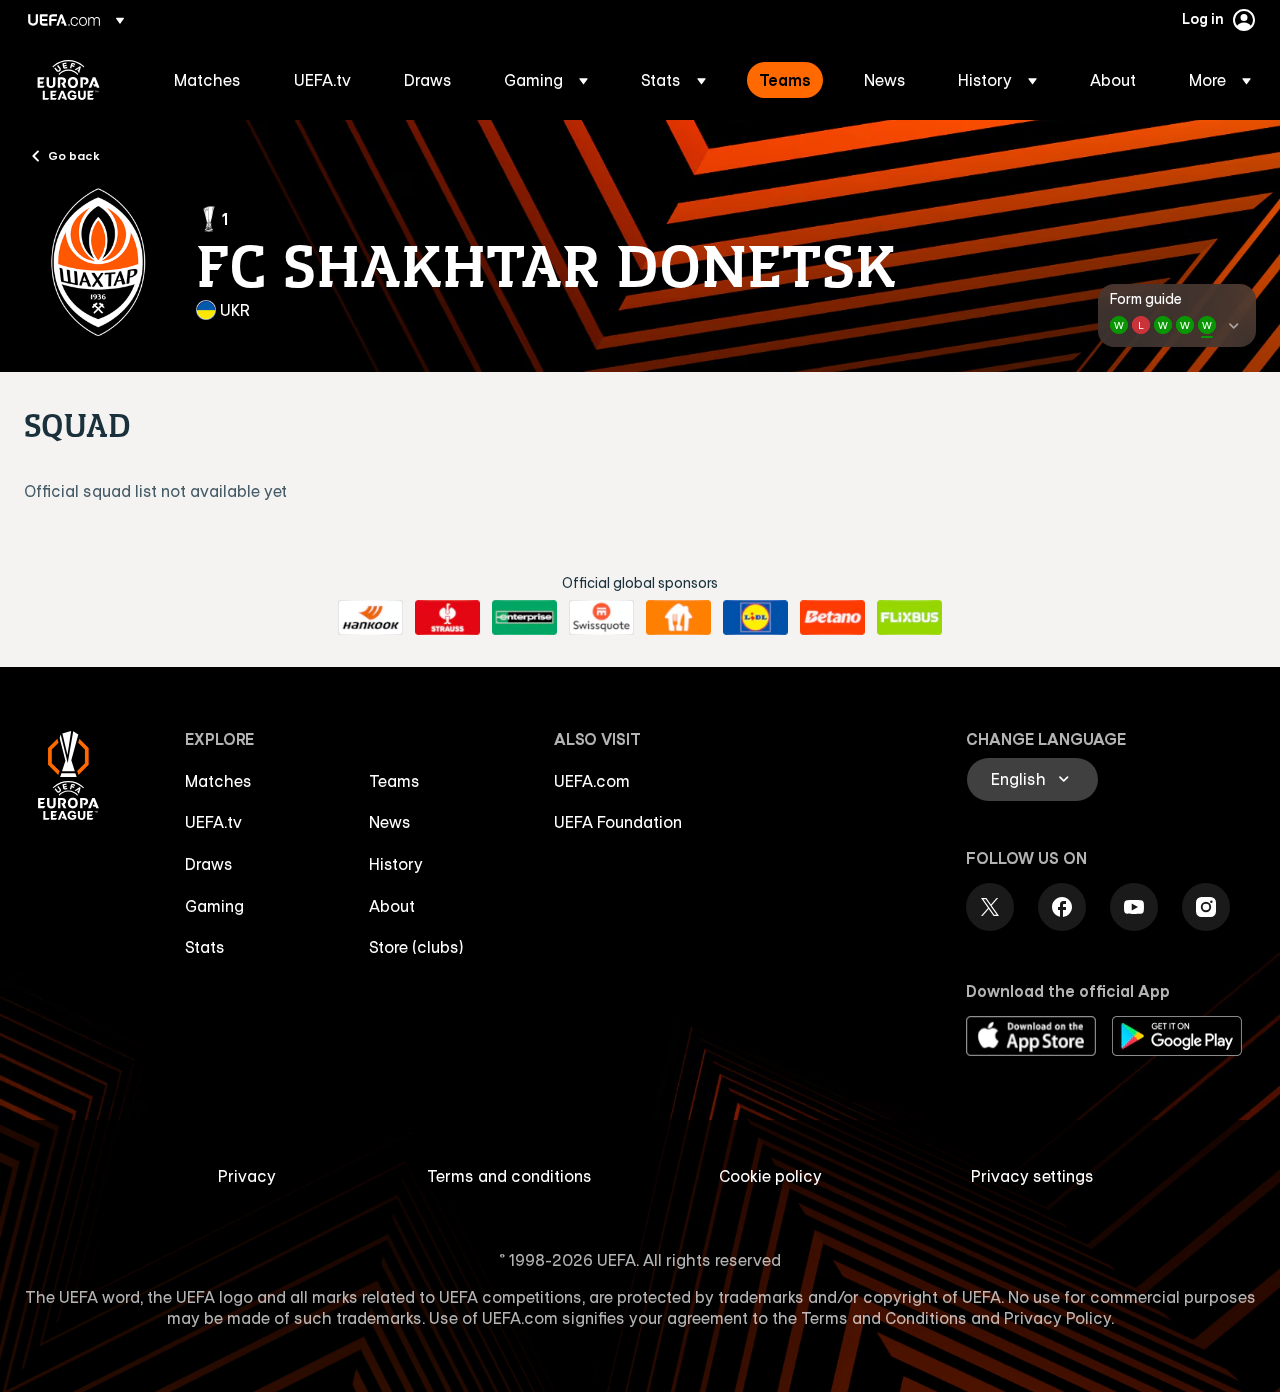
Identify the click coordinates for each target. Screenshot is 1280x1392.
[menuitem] (209, 80)
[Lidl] (755, 618)
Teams (394, 781)
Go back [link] (74, 155)
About (392, 906)
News (390, 822)
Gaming (214, 906)
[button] (546, 80)
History (396, 864)
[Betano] (832, 618)
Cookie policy (770, 1176)
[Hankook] (370, 618)
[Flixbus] (909, 618)
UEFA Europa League (68, 80)
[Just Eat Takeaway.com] (678, 618)
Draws (209, 864)
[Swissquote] (601, 618)
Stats (205, 947)
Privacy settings (1032, 1176)
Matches (218, 781)
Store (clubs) (416, 947)
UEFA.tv (213, 822)
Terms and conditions (509, 1176)
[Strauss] (447, 618)
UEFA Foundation (618, 822)
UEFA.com (592, 781)
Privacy (247, 1176)
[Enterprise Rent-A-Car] (524, 618)
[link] (207, 80)
